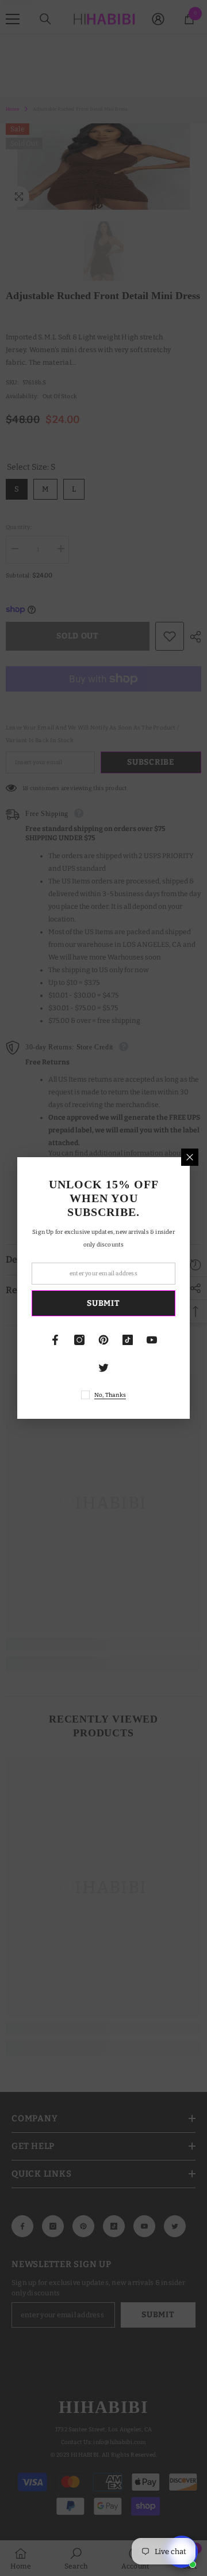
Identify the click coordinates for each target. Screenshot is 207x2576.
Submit (103, 1303)
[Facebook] (55, 1340)
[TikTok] (128, 1340)
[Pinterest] (103, 1340)
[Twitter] (103, 1368)
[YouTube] (152, 1340)
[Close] (190, 1157)
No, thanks (110, 1395)
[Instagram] (79, 1340)
